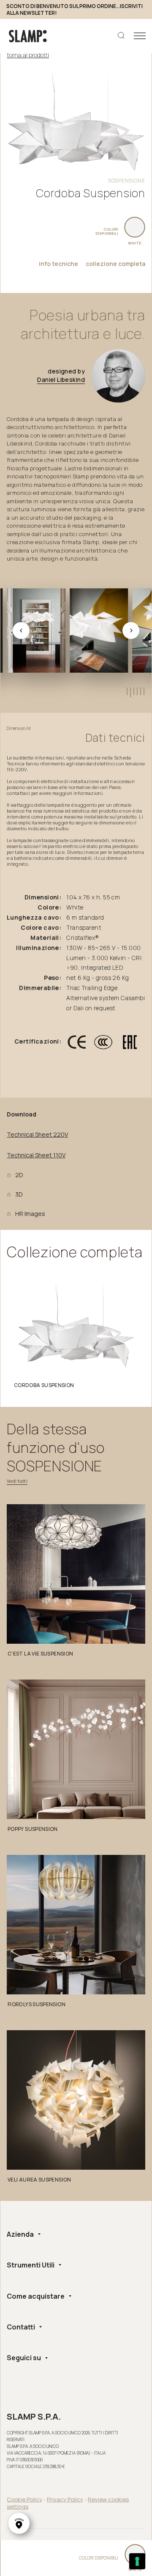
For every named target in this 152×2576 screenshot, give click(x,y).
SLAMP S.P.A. (34, 2417)
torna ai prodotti (28, 55)
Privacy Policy (65, 2499)
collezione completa (115, 264)
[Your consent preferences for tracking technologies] (137, 2561)
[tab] (127, 691)
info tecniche (58, 264)
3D (19, 1194)
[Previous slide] (21, 631)
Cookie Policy (24, 2499)
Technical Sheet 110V (36, 1155)
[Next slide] (131, 631)
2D (19, 1175)
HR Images (30, 1214)
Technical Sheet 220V (37, 1135)
